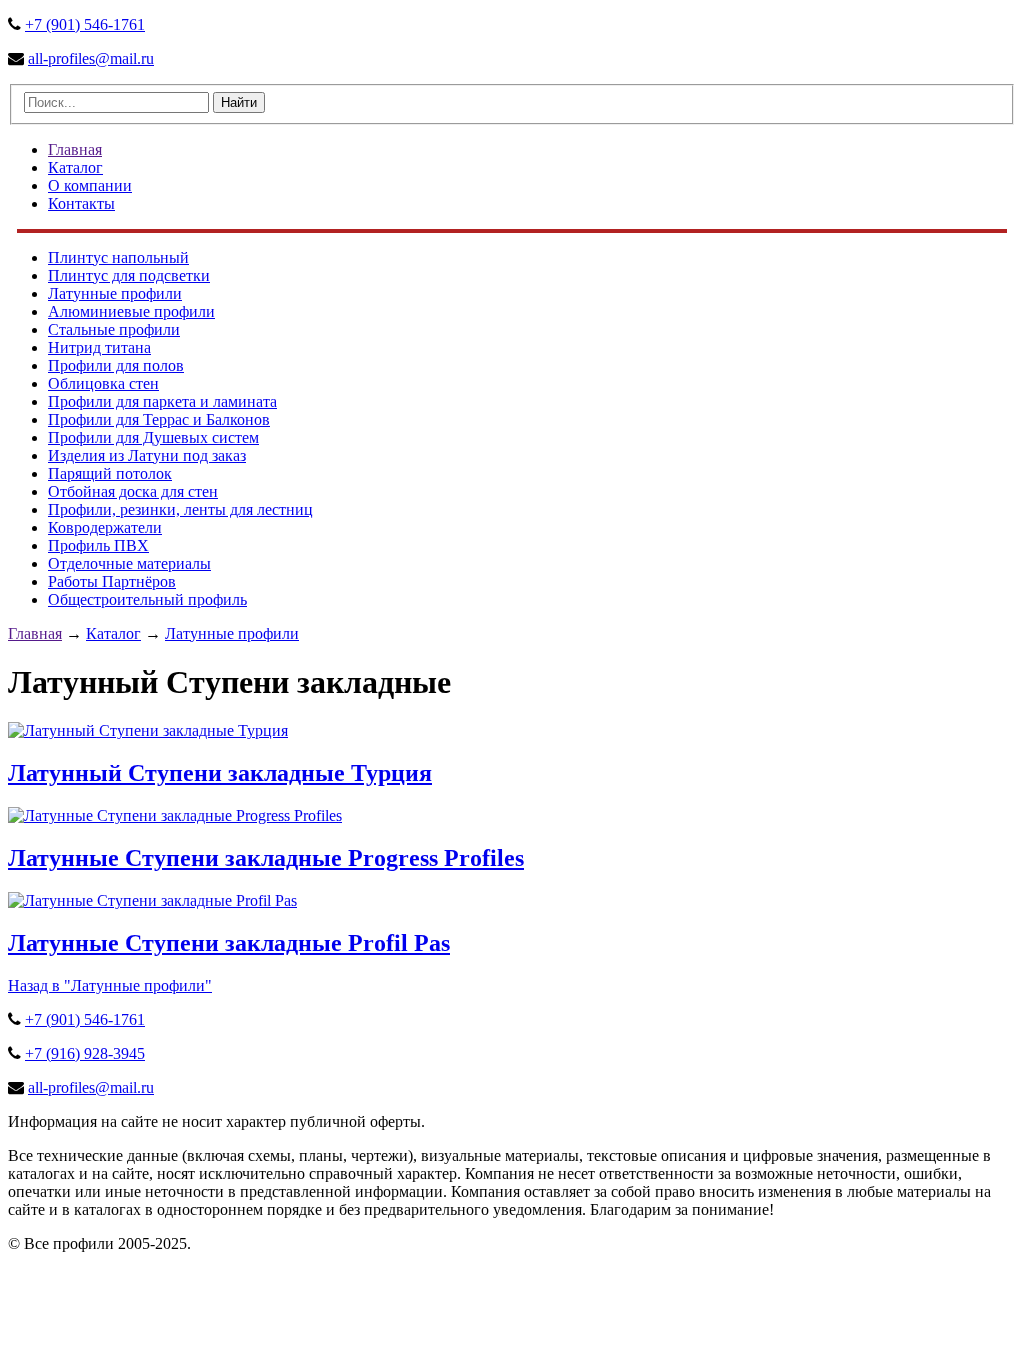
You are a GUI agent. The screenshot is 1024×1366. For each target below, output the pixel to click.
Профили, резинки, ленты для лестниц (180, 509)
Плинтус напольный (118, 257)
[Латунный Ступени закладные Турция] (148, 730)
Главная (75, 149)
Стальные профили (114, 329)
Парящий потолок (110, 473)
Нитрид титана (99, 347)
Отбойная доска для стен (133, 491)
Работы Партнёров (112, 581)
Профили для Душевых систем (153, 437)
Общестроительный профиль (147, 599)
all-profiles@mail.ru (91, 58)
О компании (90, 185)
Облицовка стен (103, 383)
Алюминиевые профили (131, 311)
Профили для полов (116, 365)
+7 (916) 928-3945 (85, 1053)
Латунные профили (115, 293)
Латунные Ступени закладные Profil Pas (229, 943)
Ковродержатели (105, 527)
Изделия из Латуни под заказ (147, 455)
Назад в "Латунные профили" (110, 985)
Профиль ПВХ (98, 545)
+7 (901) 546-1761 (85, 24)
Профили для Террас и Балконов (159, 419)
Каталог (75, 167)
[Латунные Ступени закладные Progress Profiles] (175, 815)
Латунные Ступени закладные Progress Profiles (266, 858)
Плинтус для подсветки (129, 275)
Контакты (81, 203)
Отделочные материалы (129, 563)
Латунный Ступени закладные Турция (220, 773)
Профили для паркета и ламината (162, 401)
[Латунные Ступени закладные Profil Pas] (152, 900)
